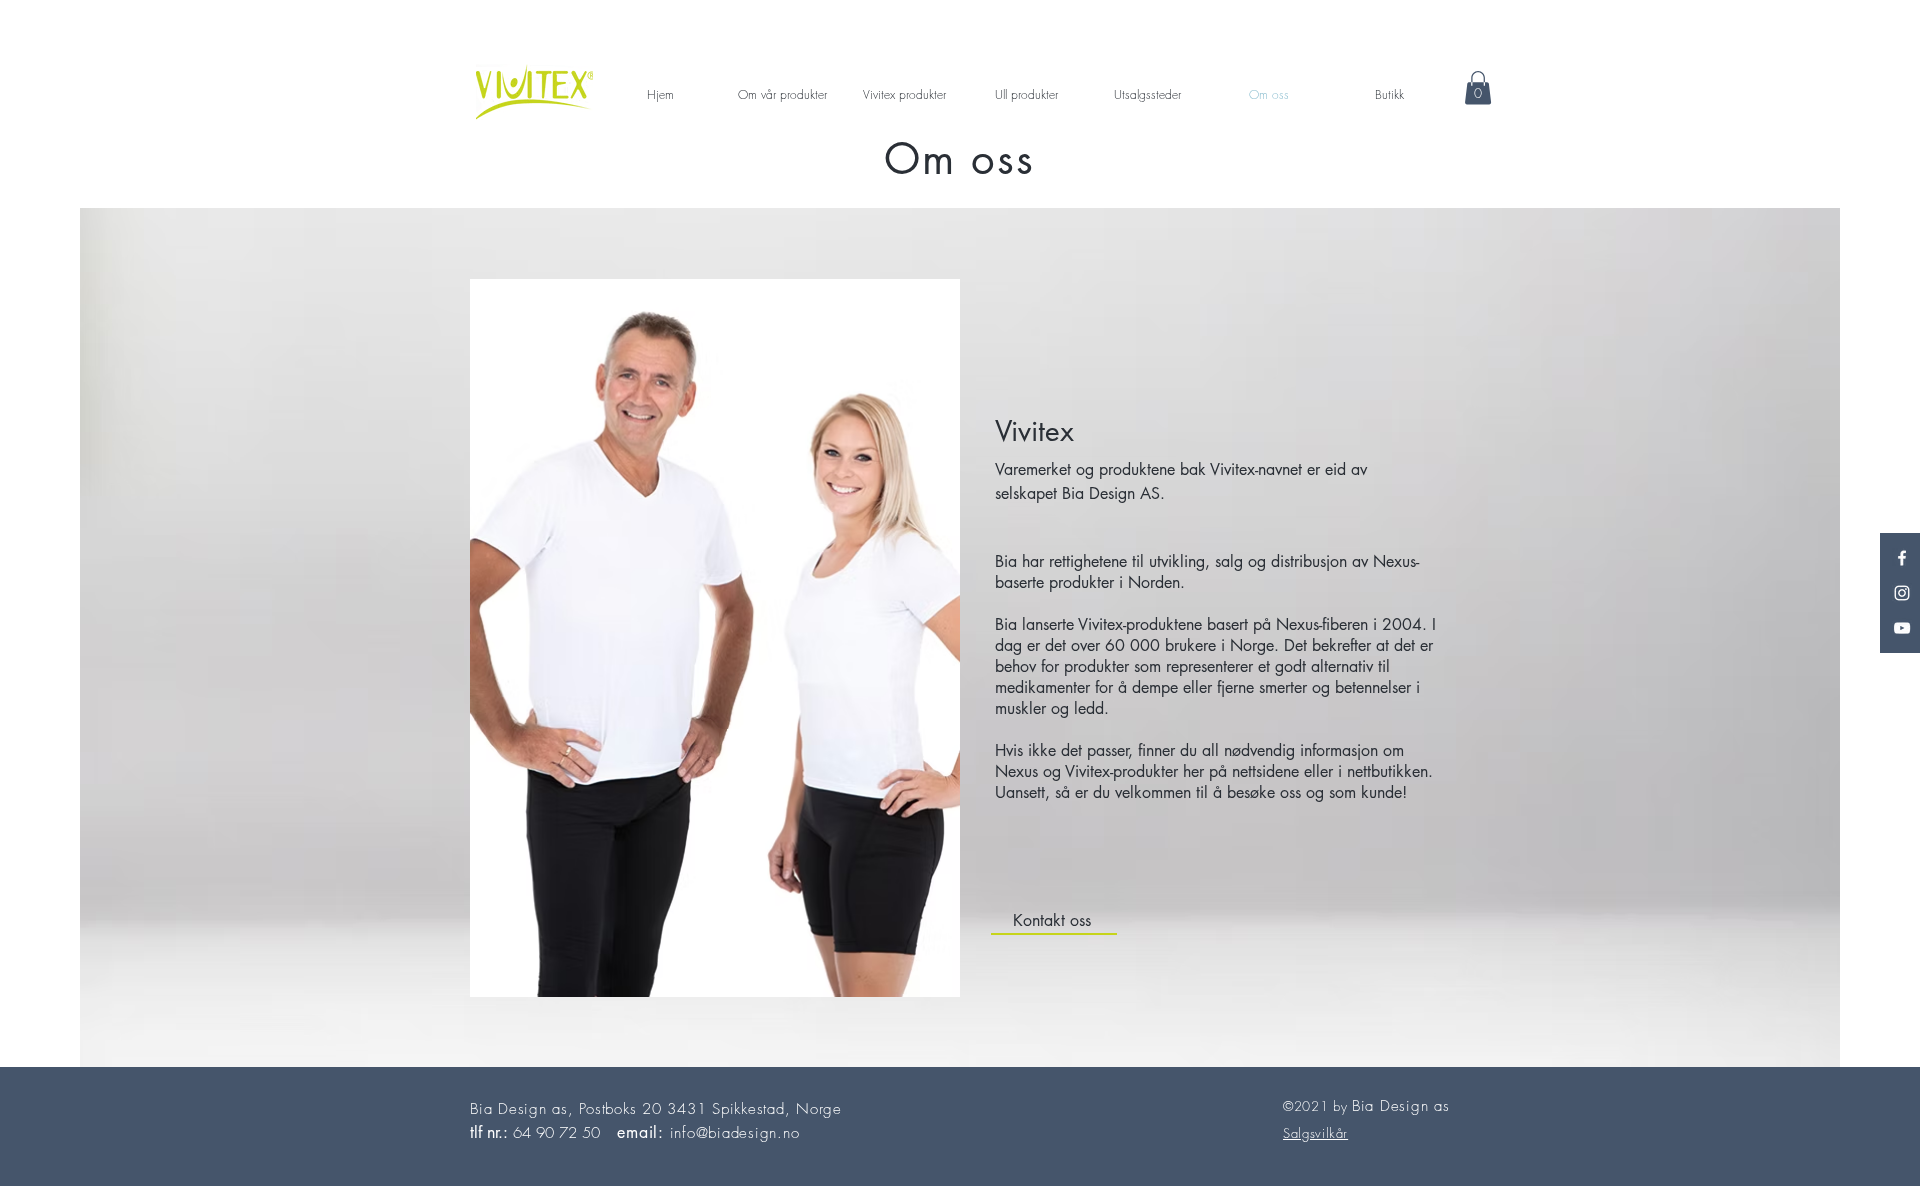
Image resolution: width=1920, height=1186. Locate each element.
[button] (1478, 87)
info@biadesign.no (735, 1133)
